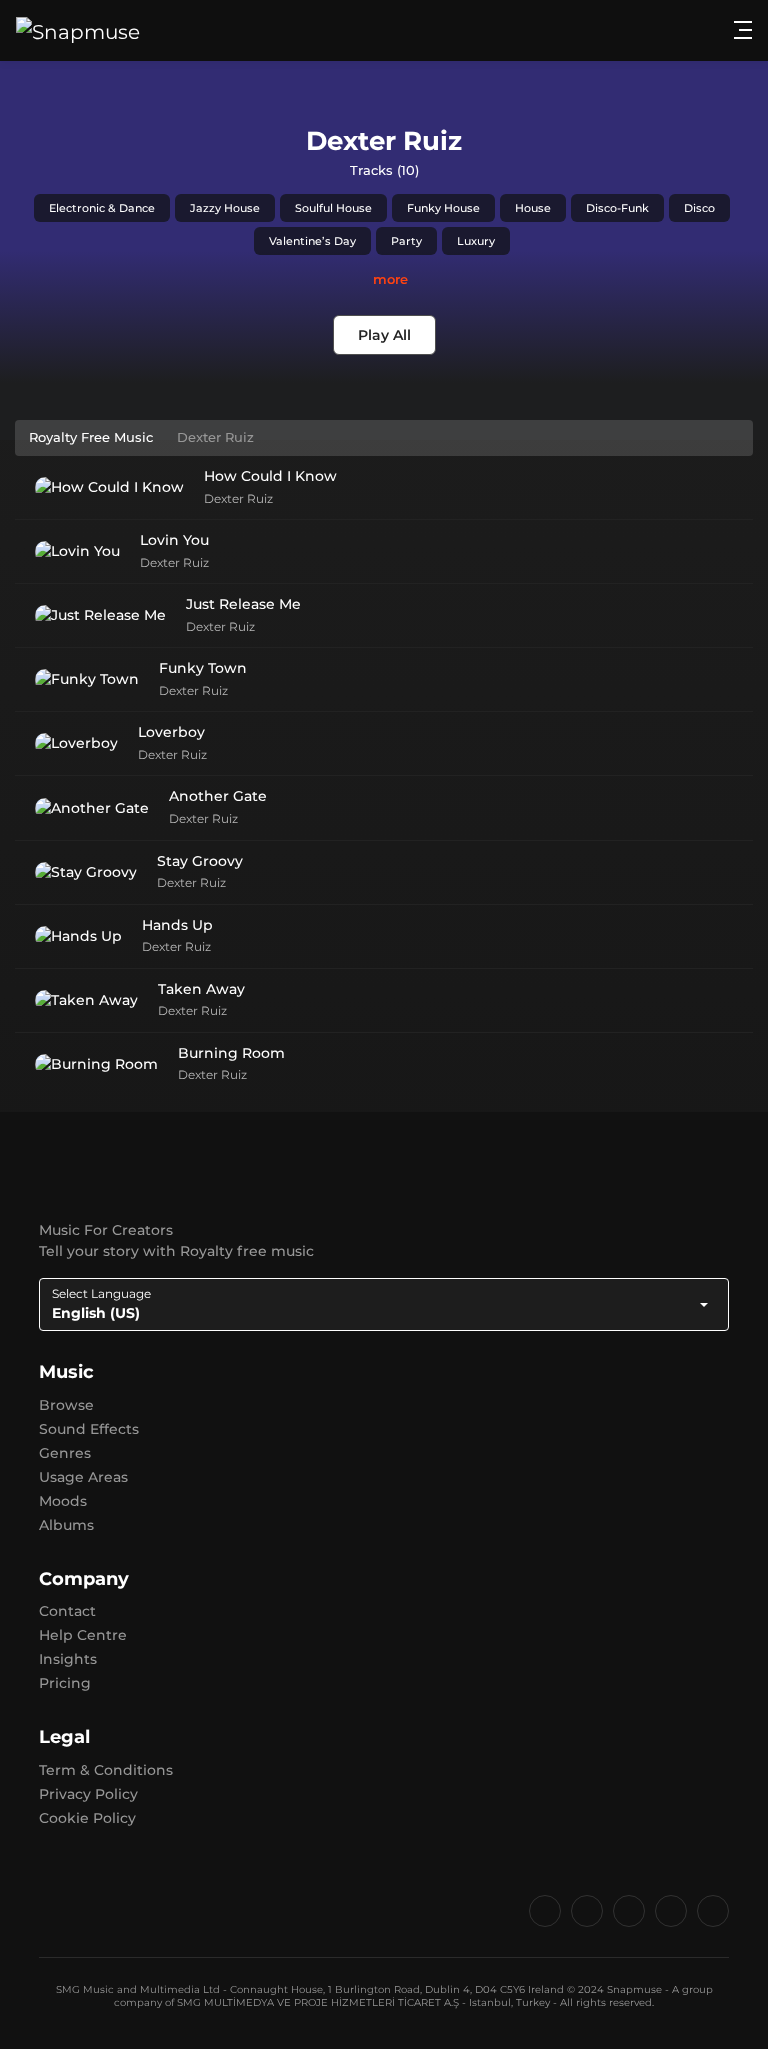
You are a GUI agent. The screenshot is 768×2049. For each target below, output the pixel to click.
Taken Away (201, 989)
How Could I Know (270, 476)
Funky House (443, 208)
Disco (699, 208)
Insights (68, 1659)
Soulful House (333, 208)
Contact (67, 1611)
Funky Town (203, 668)
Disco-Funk (617, 208)
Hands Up (177, 925)
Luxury (476, 241)
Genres (65, 1453)
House (533, 208)
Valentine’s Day (312, 241)
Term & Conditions (106, 1770)
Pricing (65, 1683)
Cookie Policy (87, 1818)
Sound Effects (89, 1429)
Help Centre (83, 1635)
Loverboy (171, 732)
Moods (63, 1501)
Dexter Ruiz (238, 498)
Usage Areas (83, 1477)
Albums (66, 1525)
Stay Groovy (200, 861)
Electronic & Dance (102, 208)
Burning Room (231, 1053)
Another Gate (218, 796)
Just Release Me (243, 604)
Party (406, 241)
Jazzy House (225, 208)
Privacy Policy (88, 1794)
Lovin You (174, 540)
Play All (384, 335)
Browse (66, 1405)
